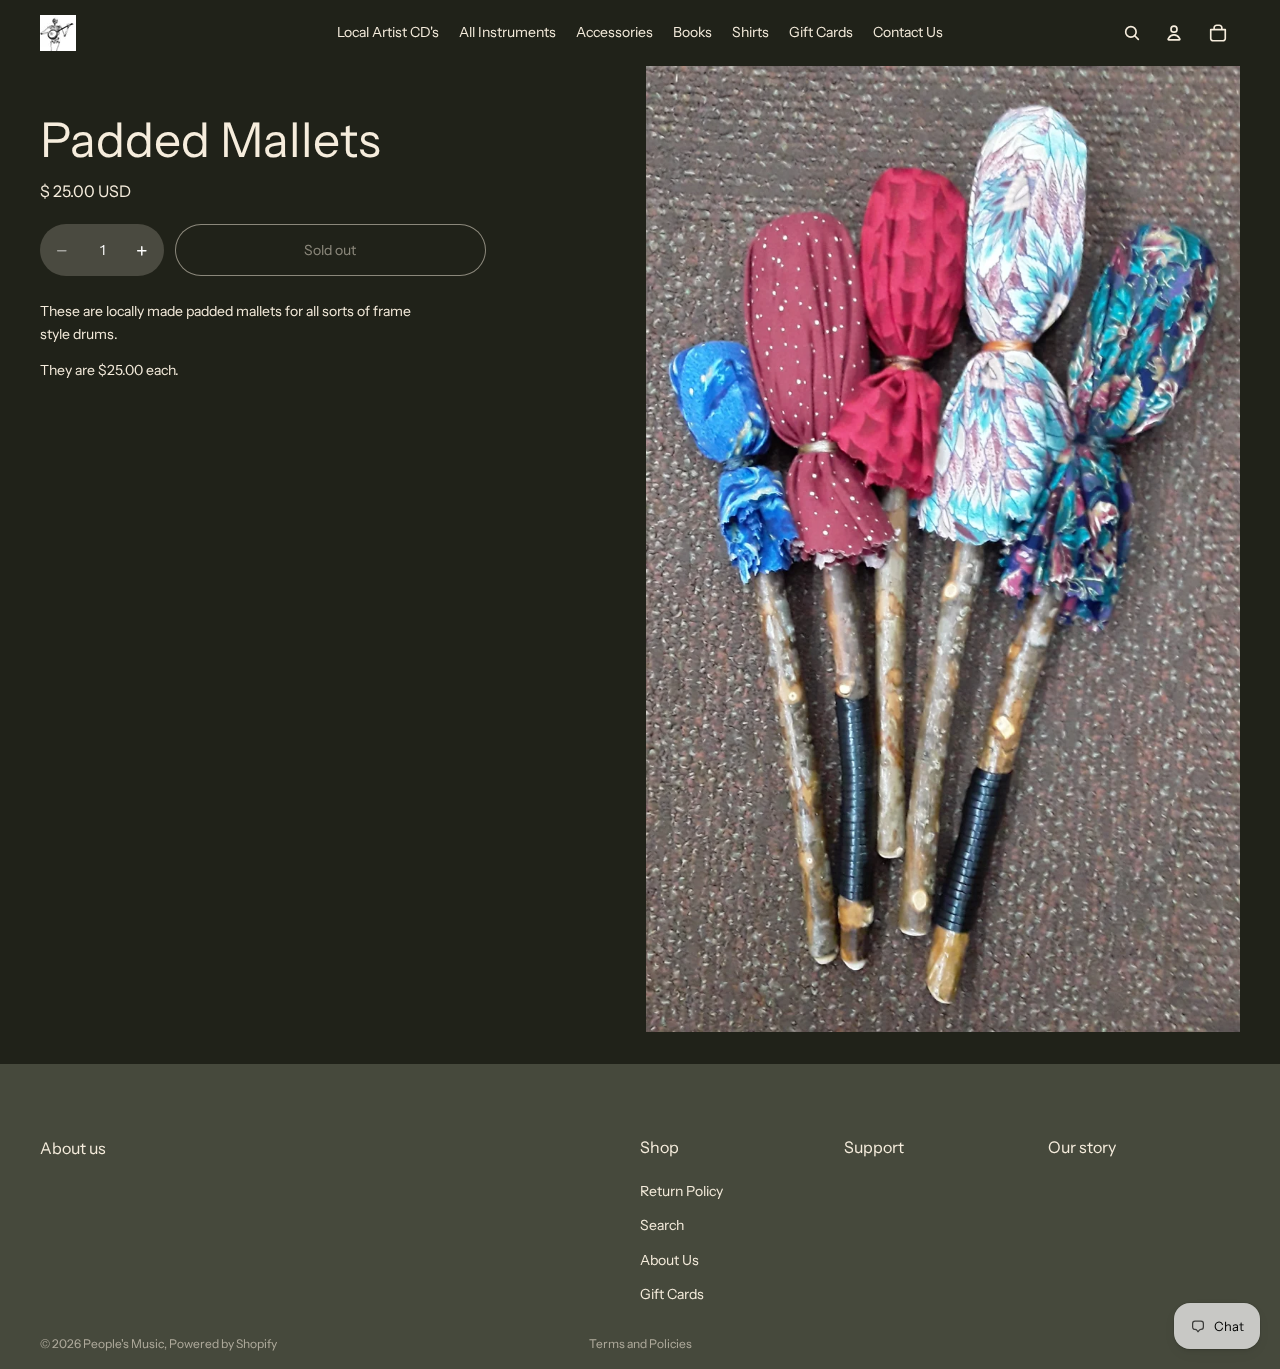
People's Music (123, 1343)
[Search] (1132, 33)
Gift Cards (672, 1294)
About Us (669, 1260)
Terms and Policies (640, 1343)
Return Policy (681, 1191)
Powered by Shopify (223, 1343)
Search (662, 1226)
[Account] (1174, 33)
